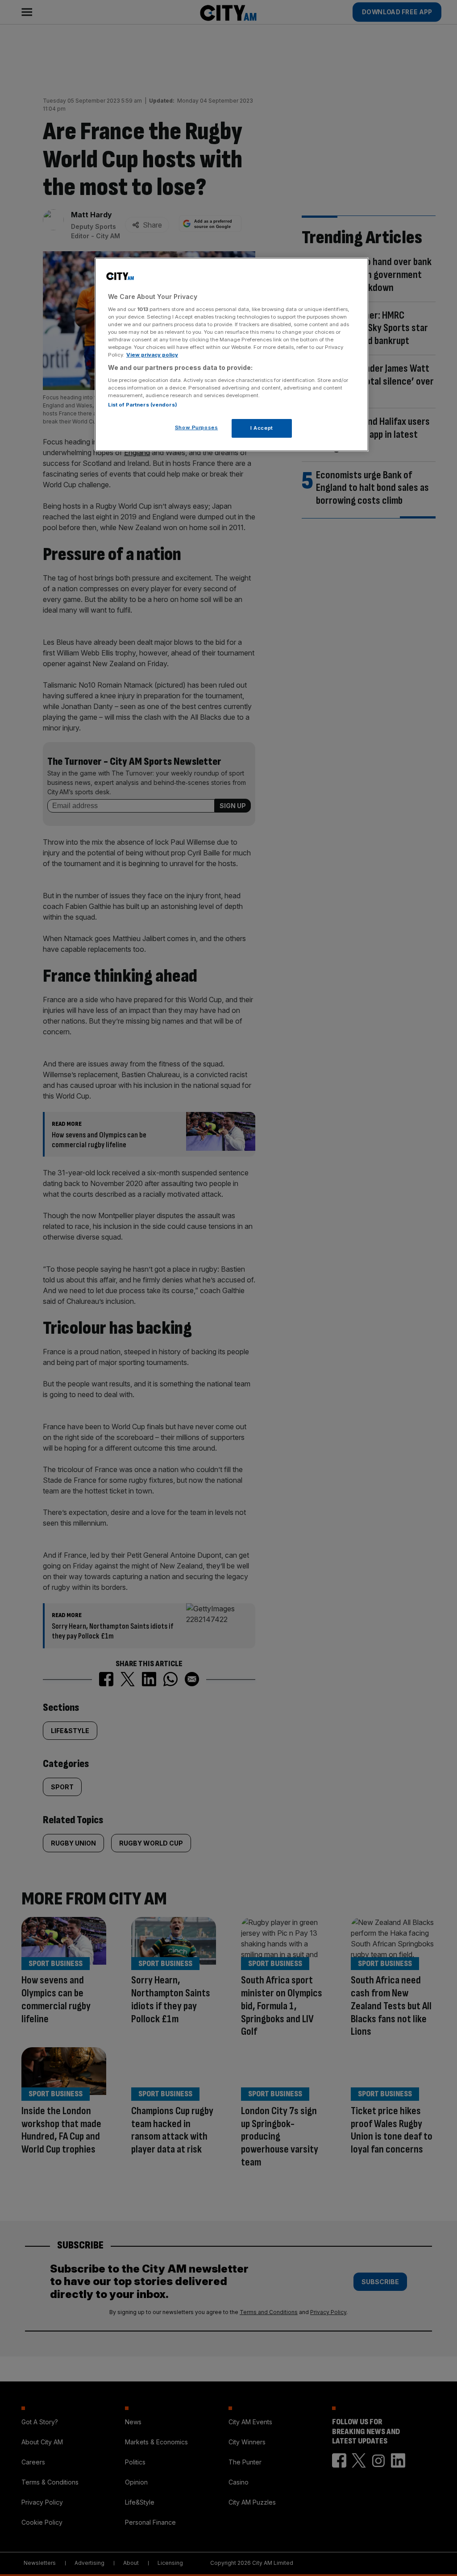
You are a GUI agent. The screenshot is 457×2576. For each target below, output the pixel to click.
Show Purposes (196, 427)
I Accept (262, 428)
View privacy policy (152, 355)
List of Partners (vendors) (143, 405)
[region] (232, 355)
